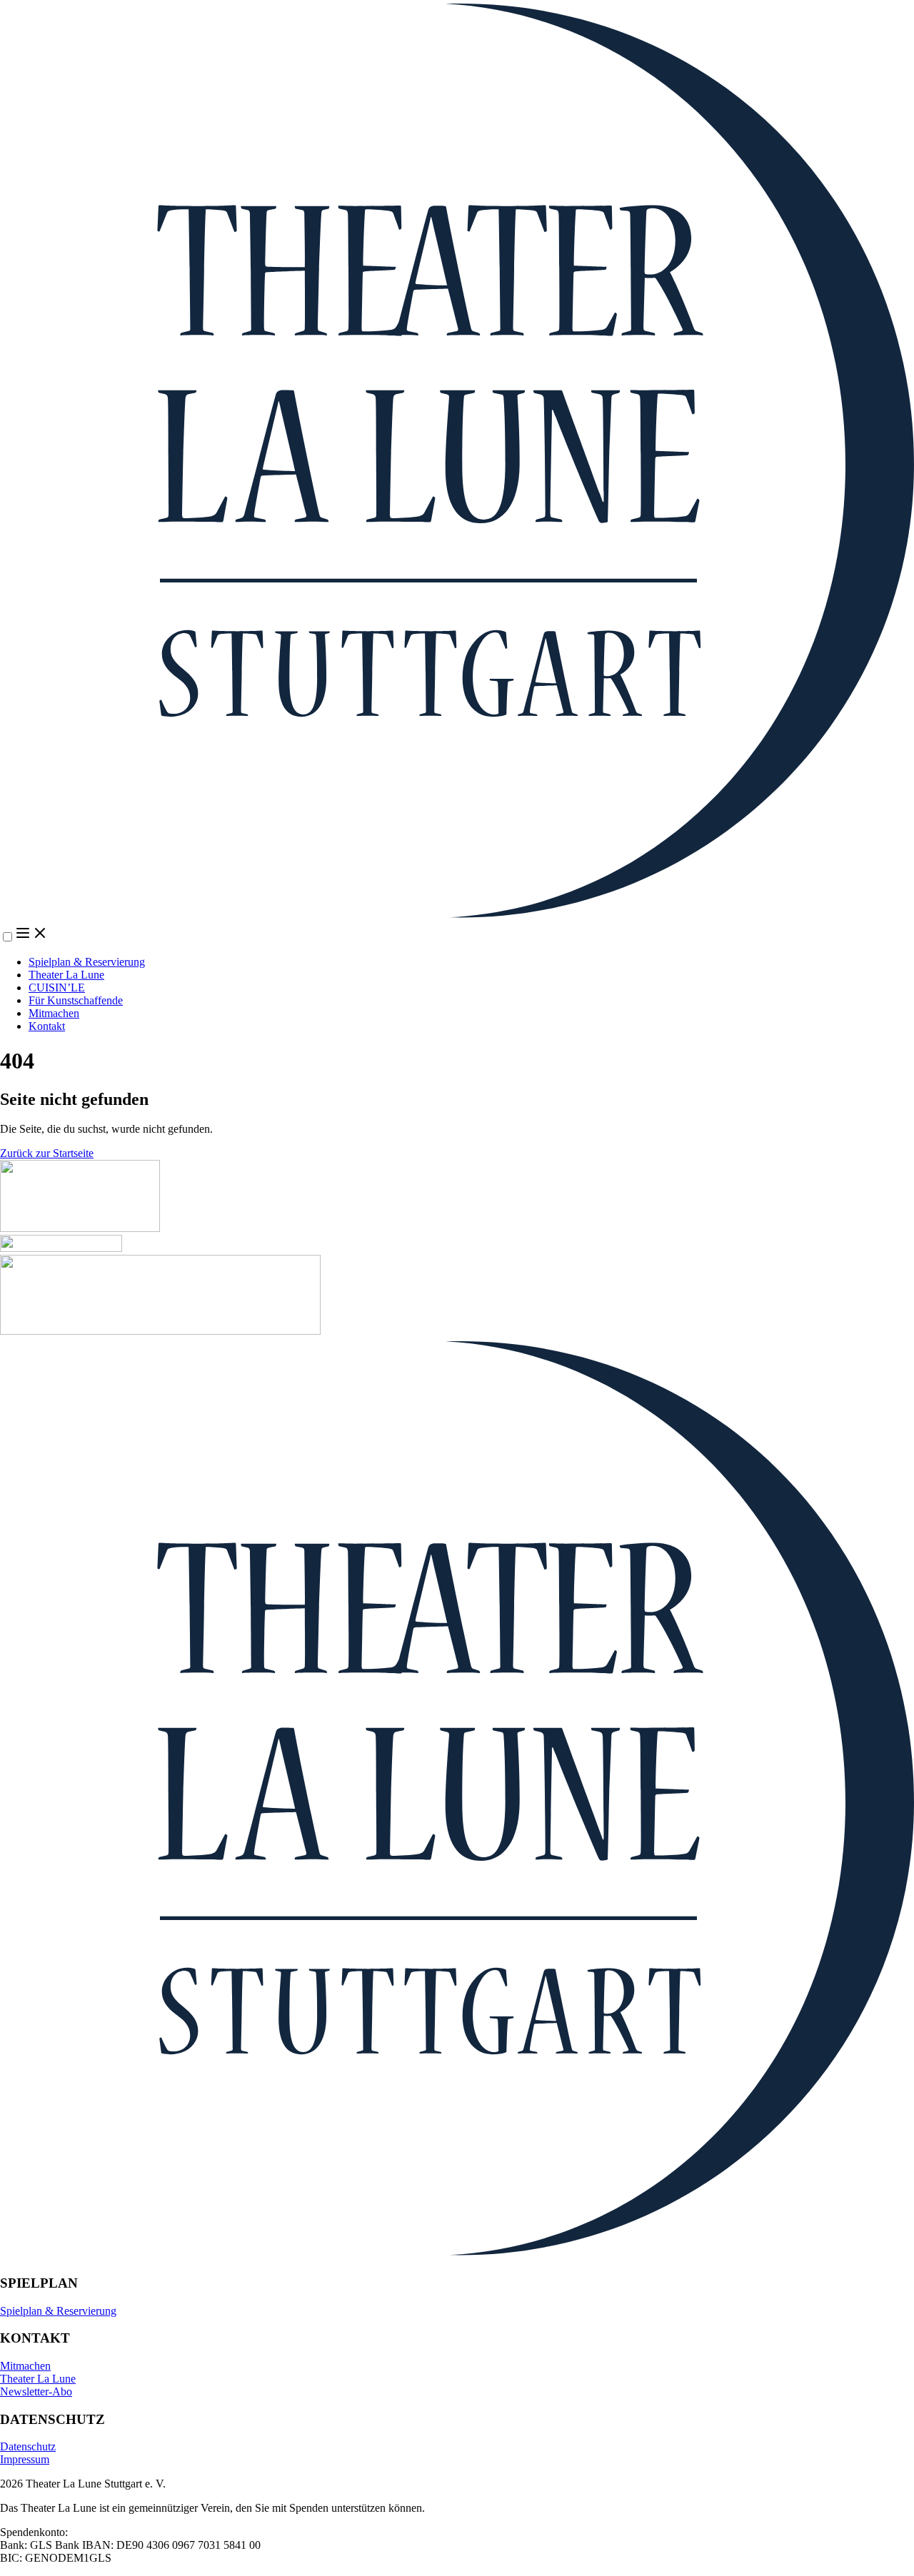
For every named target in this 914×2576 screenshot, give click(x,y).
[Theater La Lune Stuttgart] (457, 462)
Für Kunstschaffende (76, 1000)
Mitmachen (54, 1013)
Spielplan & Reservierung (87, 962)
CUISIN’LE (57, 988)
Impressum (25, 2459)
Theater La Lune (66, 975)
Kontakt (47, 1026)
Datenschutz (28, 2446)
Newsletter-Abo (36, 2391)
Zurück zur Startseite (47, 1153)
